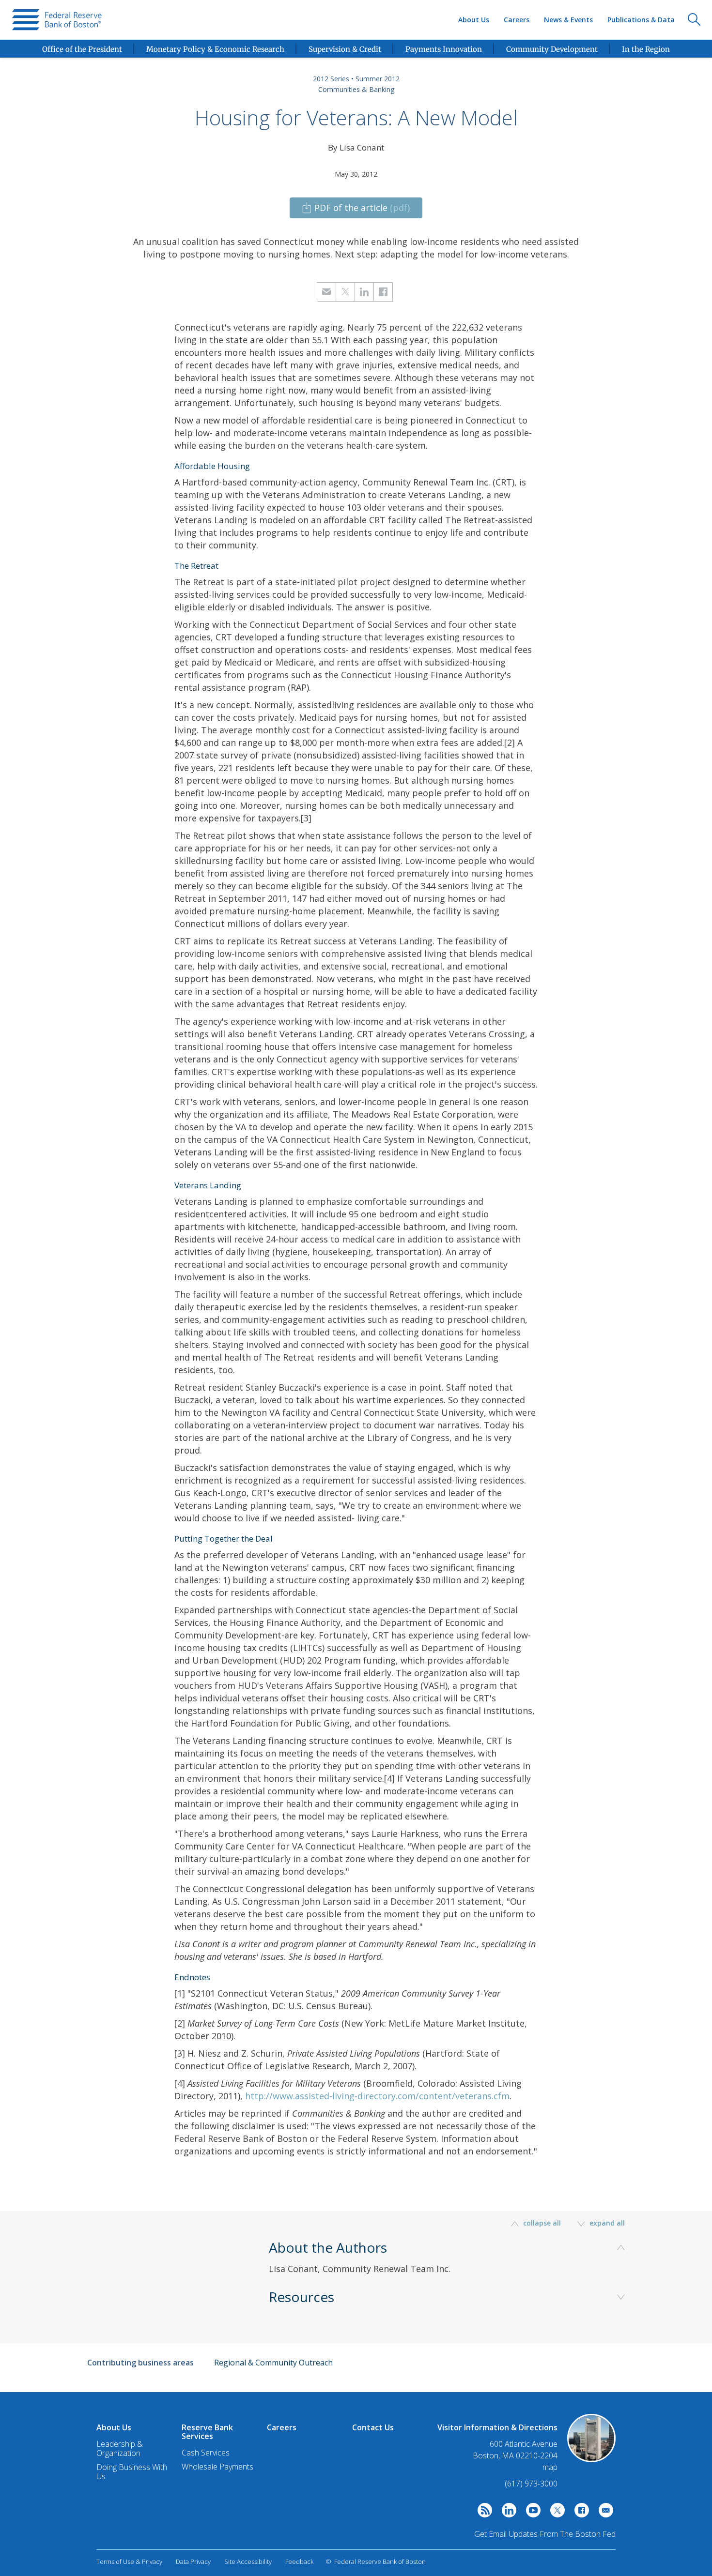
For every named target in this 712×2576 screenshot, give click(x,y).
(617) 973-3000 (531, 2484)
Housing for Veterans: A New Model (356, 118)
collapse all (542, 2223)
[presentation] (57, 20)
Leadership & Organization (120, 2448)
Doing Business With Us (132, 2472)
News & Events (568, 20)
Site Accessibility (248, 2561)
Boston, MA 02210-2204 (515, 2456)
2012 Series (331, 79)
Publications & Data (641, 20)
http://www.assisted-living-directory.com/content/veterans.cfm (377, 2096)
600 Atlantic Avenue (524, 2444)
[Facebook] (579, 2513)
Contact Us (373, 2427)
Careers (517, 20)
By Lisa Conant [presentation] (356, 147)
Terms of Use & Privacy (129, 2561)
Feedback (299, 2561)
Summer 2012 (378, 79)
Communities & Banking (356, 89)
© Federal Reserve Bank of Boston (376, 2561)
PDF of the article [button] (362, 208)
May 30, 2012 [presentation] (356, 174)
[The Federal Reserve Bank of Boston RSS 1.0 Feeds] (482, 2513)
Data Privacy (193, 2561)
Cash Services (206, 2453)
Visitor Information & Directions (497, 2427)
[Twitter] (555, 2513)
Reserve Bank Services (207, 2432)
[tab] (450, 2271)
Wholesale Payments (217, 2467)
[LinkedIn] (507, 2513)
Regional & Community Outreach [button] (273, 2363)
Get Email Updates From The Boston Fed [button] (545, 2534)
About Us (474, 20)
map (550, 2467)
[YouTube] (531, 2513)
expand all (606, 2223)
